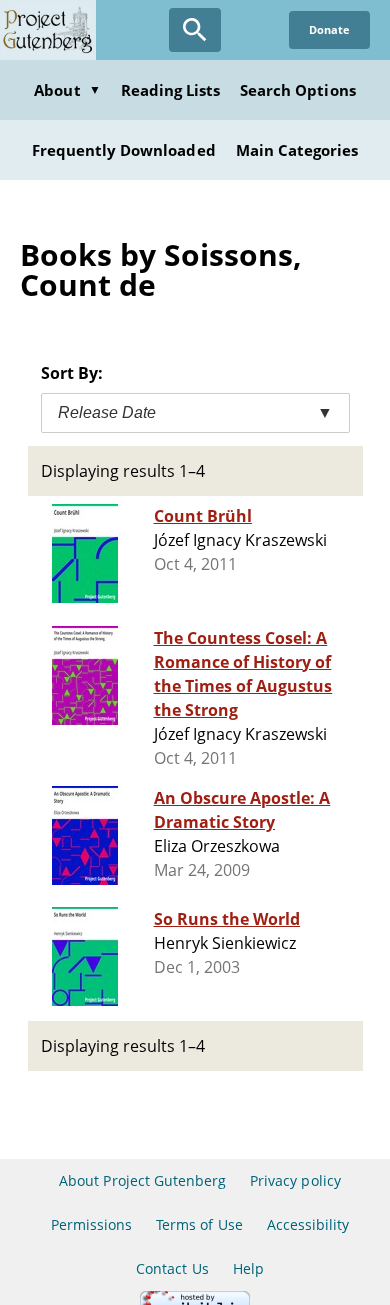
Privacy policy (295, 1180)
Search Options (298, 90)
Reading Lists (171, 90)
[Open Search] (195, 30)
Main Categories (297, 150)
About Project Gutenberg (142, 1180)
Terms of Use (199, 1224)
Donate (329, 29)
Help (248, 1268)
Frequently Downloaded (124, 150)
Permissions (91, 1224)
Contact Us (172, 1268)
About (67, 90)
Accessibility (308, 1224)
